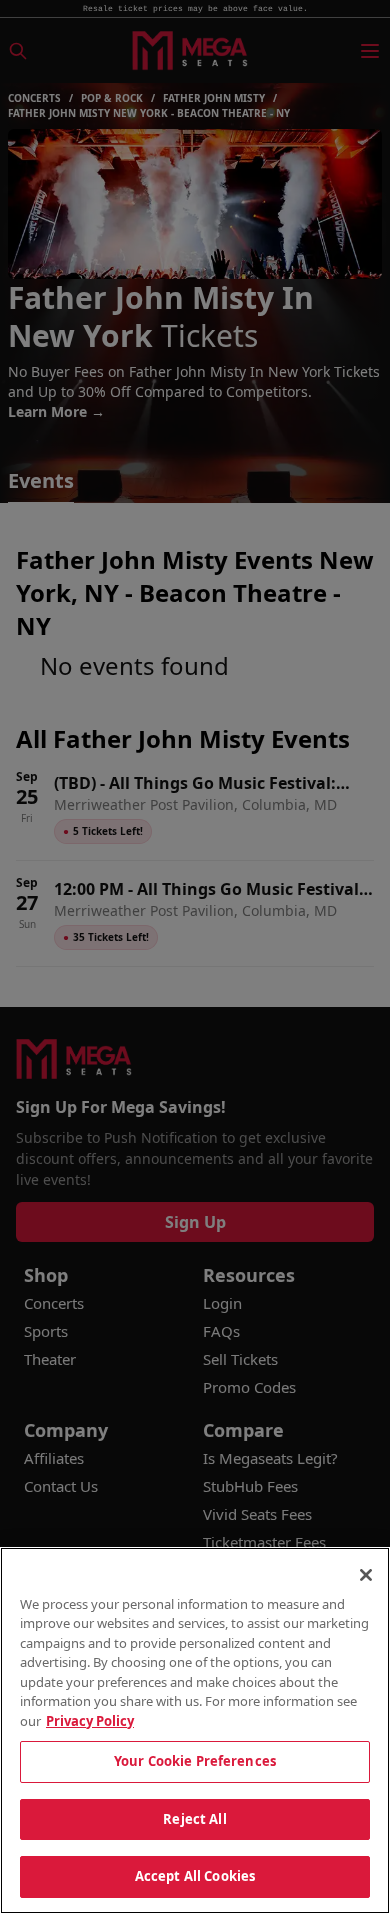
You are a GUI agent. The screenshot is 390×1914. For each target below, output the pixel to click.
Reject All (194, 1819)
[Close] (366, 1575)
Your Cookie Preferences (195, 1761)
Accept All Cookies (195, 1876)
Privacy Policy (90, 1721)
